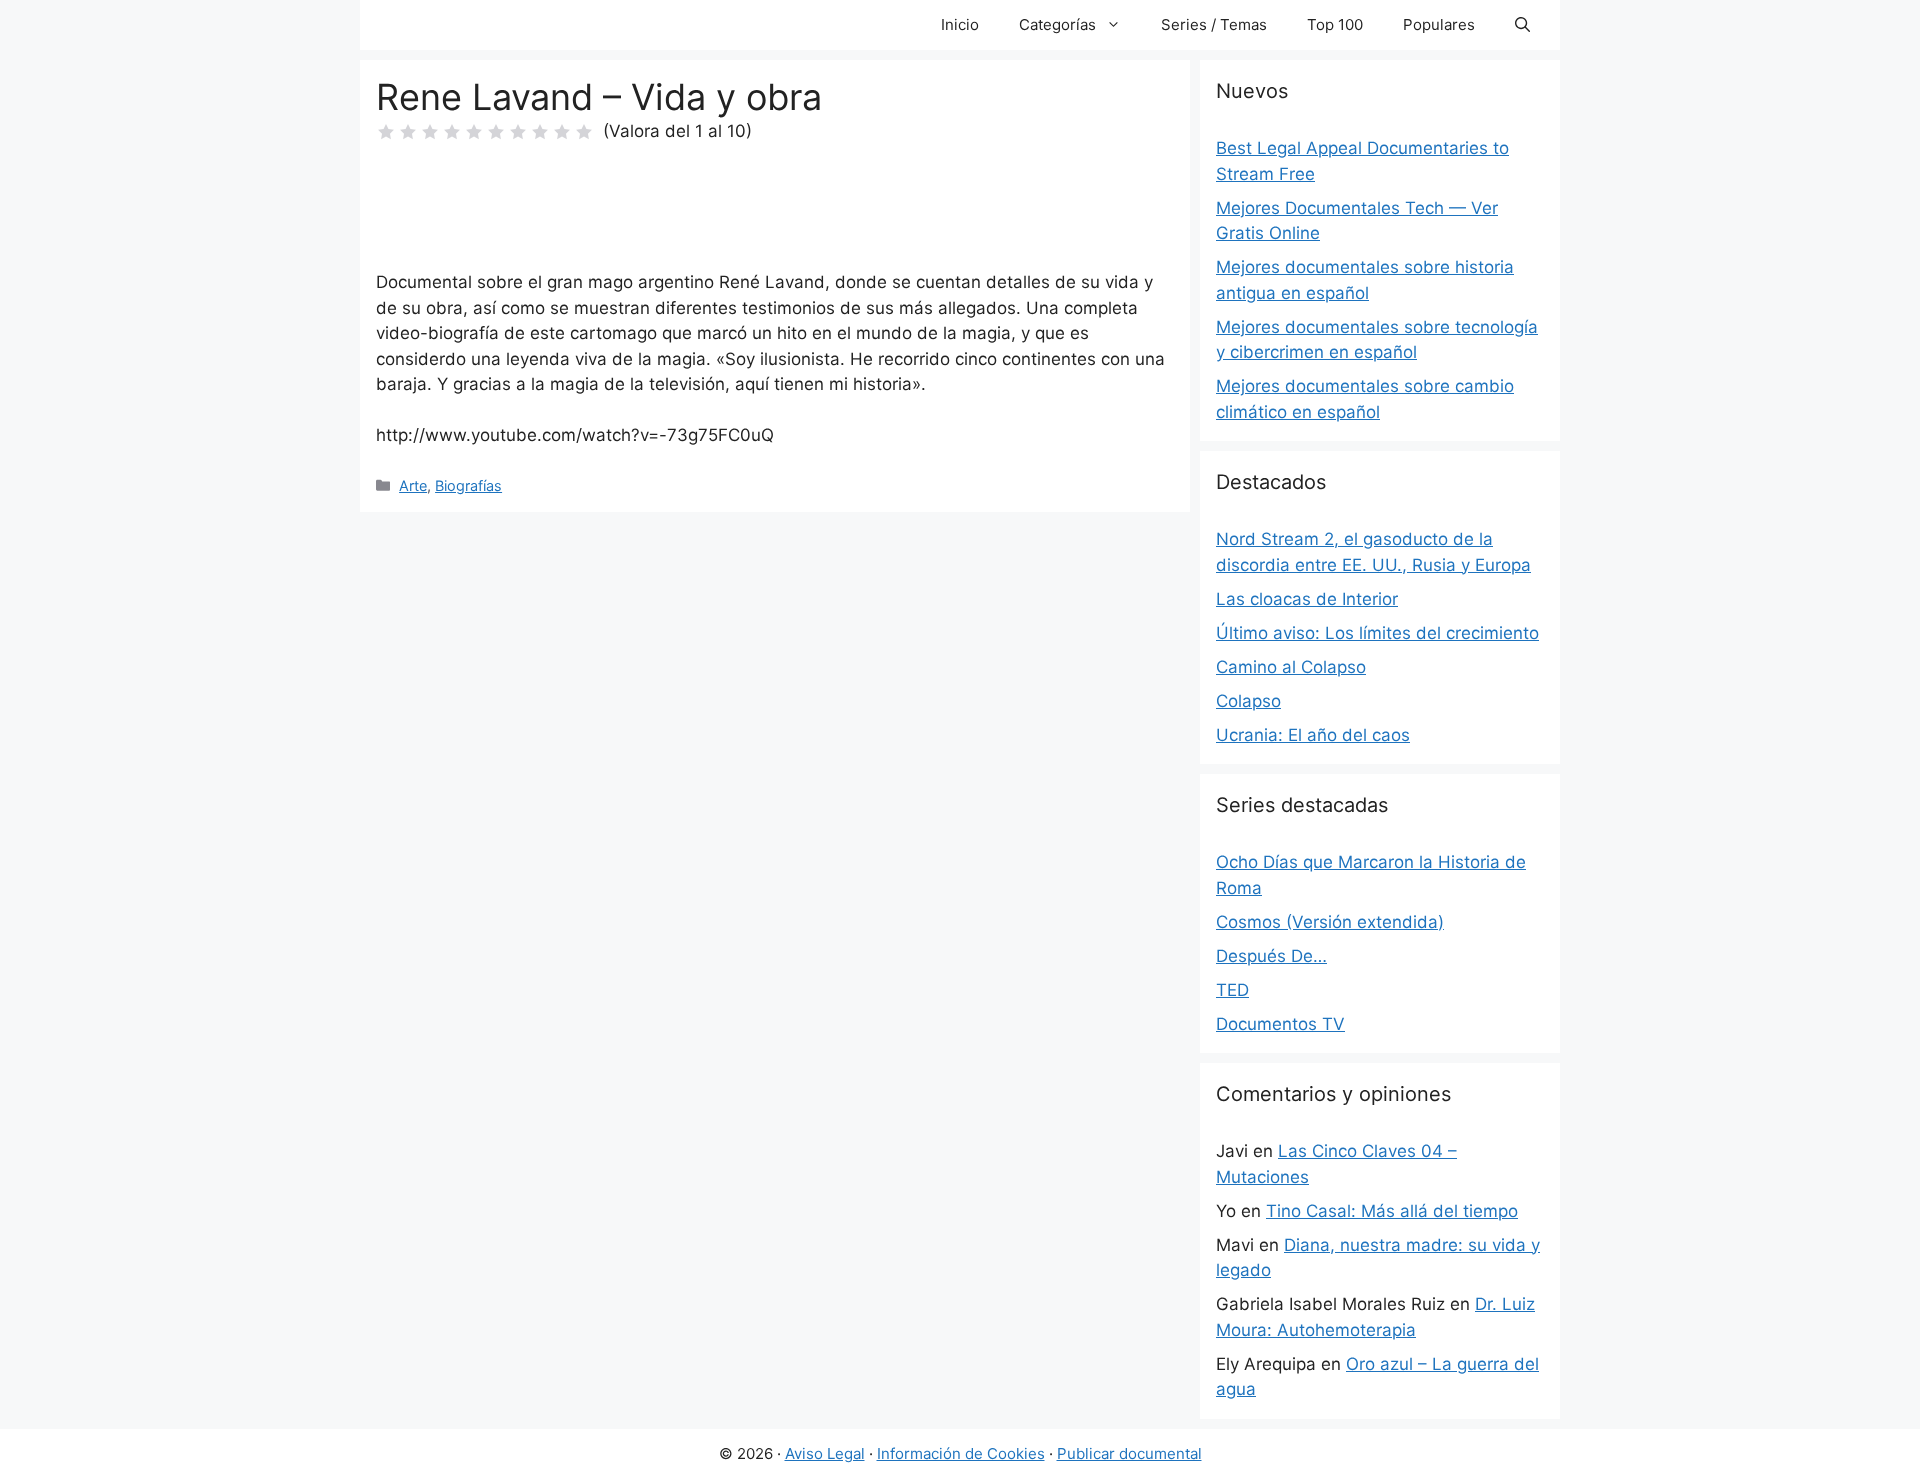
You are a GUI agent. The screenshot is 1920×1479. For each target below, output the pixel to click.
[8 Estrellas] (540, 132)
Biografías (468, 485)
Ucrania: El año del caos (1313, 735)
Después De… (1271, 956)
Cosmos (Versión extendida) (1330, 922)
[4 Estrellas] (452, 132)
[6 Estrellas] (496, 132)
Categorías (1057, 24)
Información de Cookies (961, 1453)
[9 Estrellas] (562, 132)
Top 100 (1335, 24)
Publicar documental (1129, 1453)
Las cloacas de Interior (1307, 599)
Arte (413, 485)
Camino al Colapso (1291, 667)
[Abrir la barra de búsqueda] (1522, 25)
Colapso (1248, 701)
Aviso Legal (825, 1453)
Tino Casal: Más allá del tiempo (1392, 1211)
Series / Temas (1214, 24)
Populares (1439, 24)
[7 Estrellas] (518, 132)
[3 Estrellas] (430, 132)
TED (1232, 990)
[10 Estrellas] (584, 132)
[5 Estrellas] (474, 132)
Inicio (960, 24)
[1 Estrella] (386, 132)
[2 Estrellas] (408, 132)
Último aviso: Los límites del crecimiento (1377, 633)
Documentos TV (1280, 1024)
